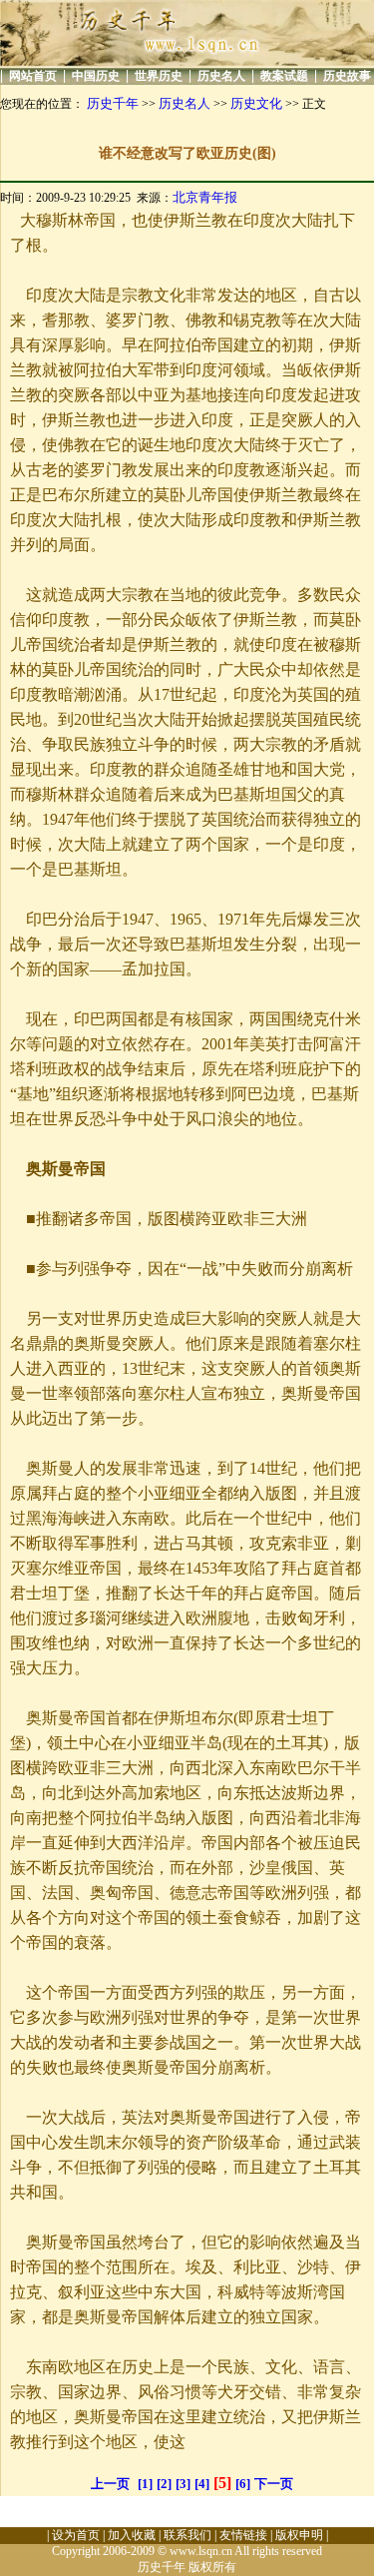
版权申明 (299, 2535)
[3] (183, 2484)
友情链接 (243, 2535)
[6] (243, 2484)
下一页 (274, 2484)
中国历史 (96, 76)
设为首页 (76, 2535)
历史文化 (256, 103)
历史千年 (113, 103)
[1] (145, 2484)
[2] (164, 2484)
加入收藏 (132, 2535)
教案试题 (284, 76)
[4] (202, 2484)
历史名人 (221, 76)
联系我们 (187, 2535)
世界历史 (159, 76)
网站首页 (33, 76)
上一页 (110, 2484)
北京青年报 (205, 197)
